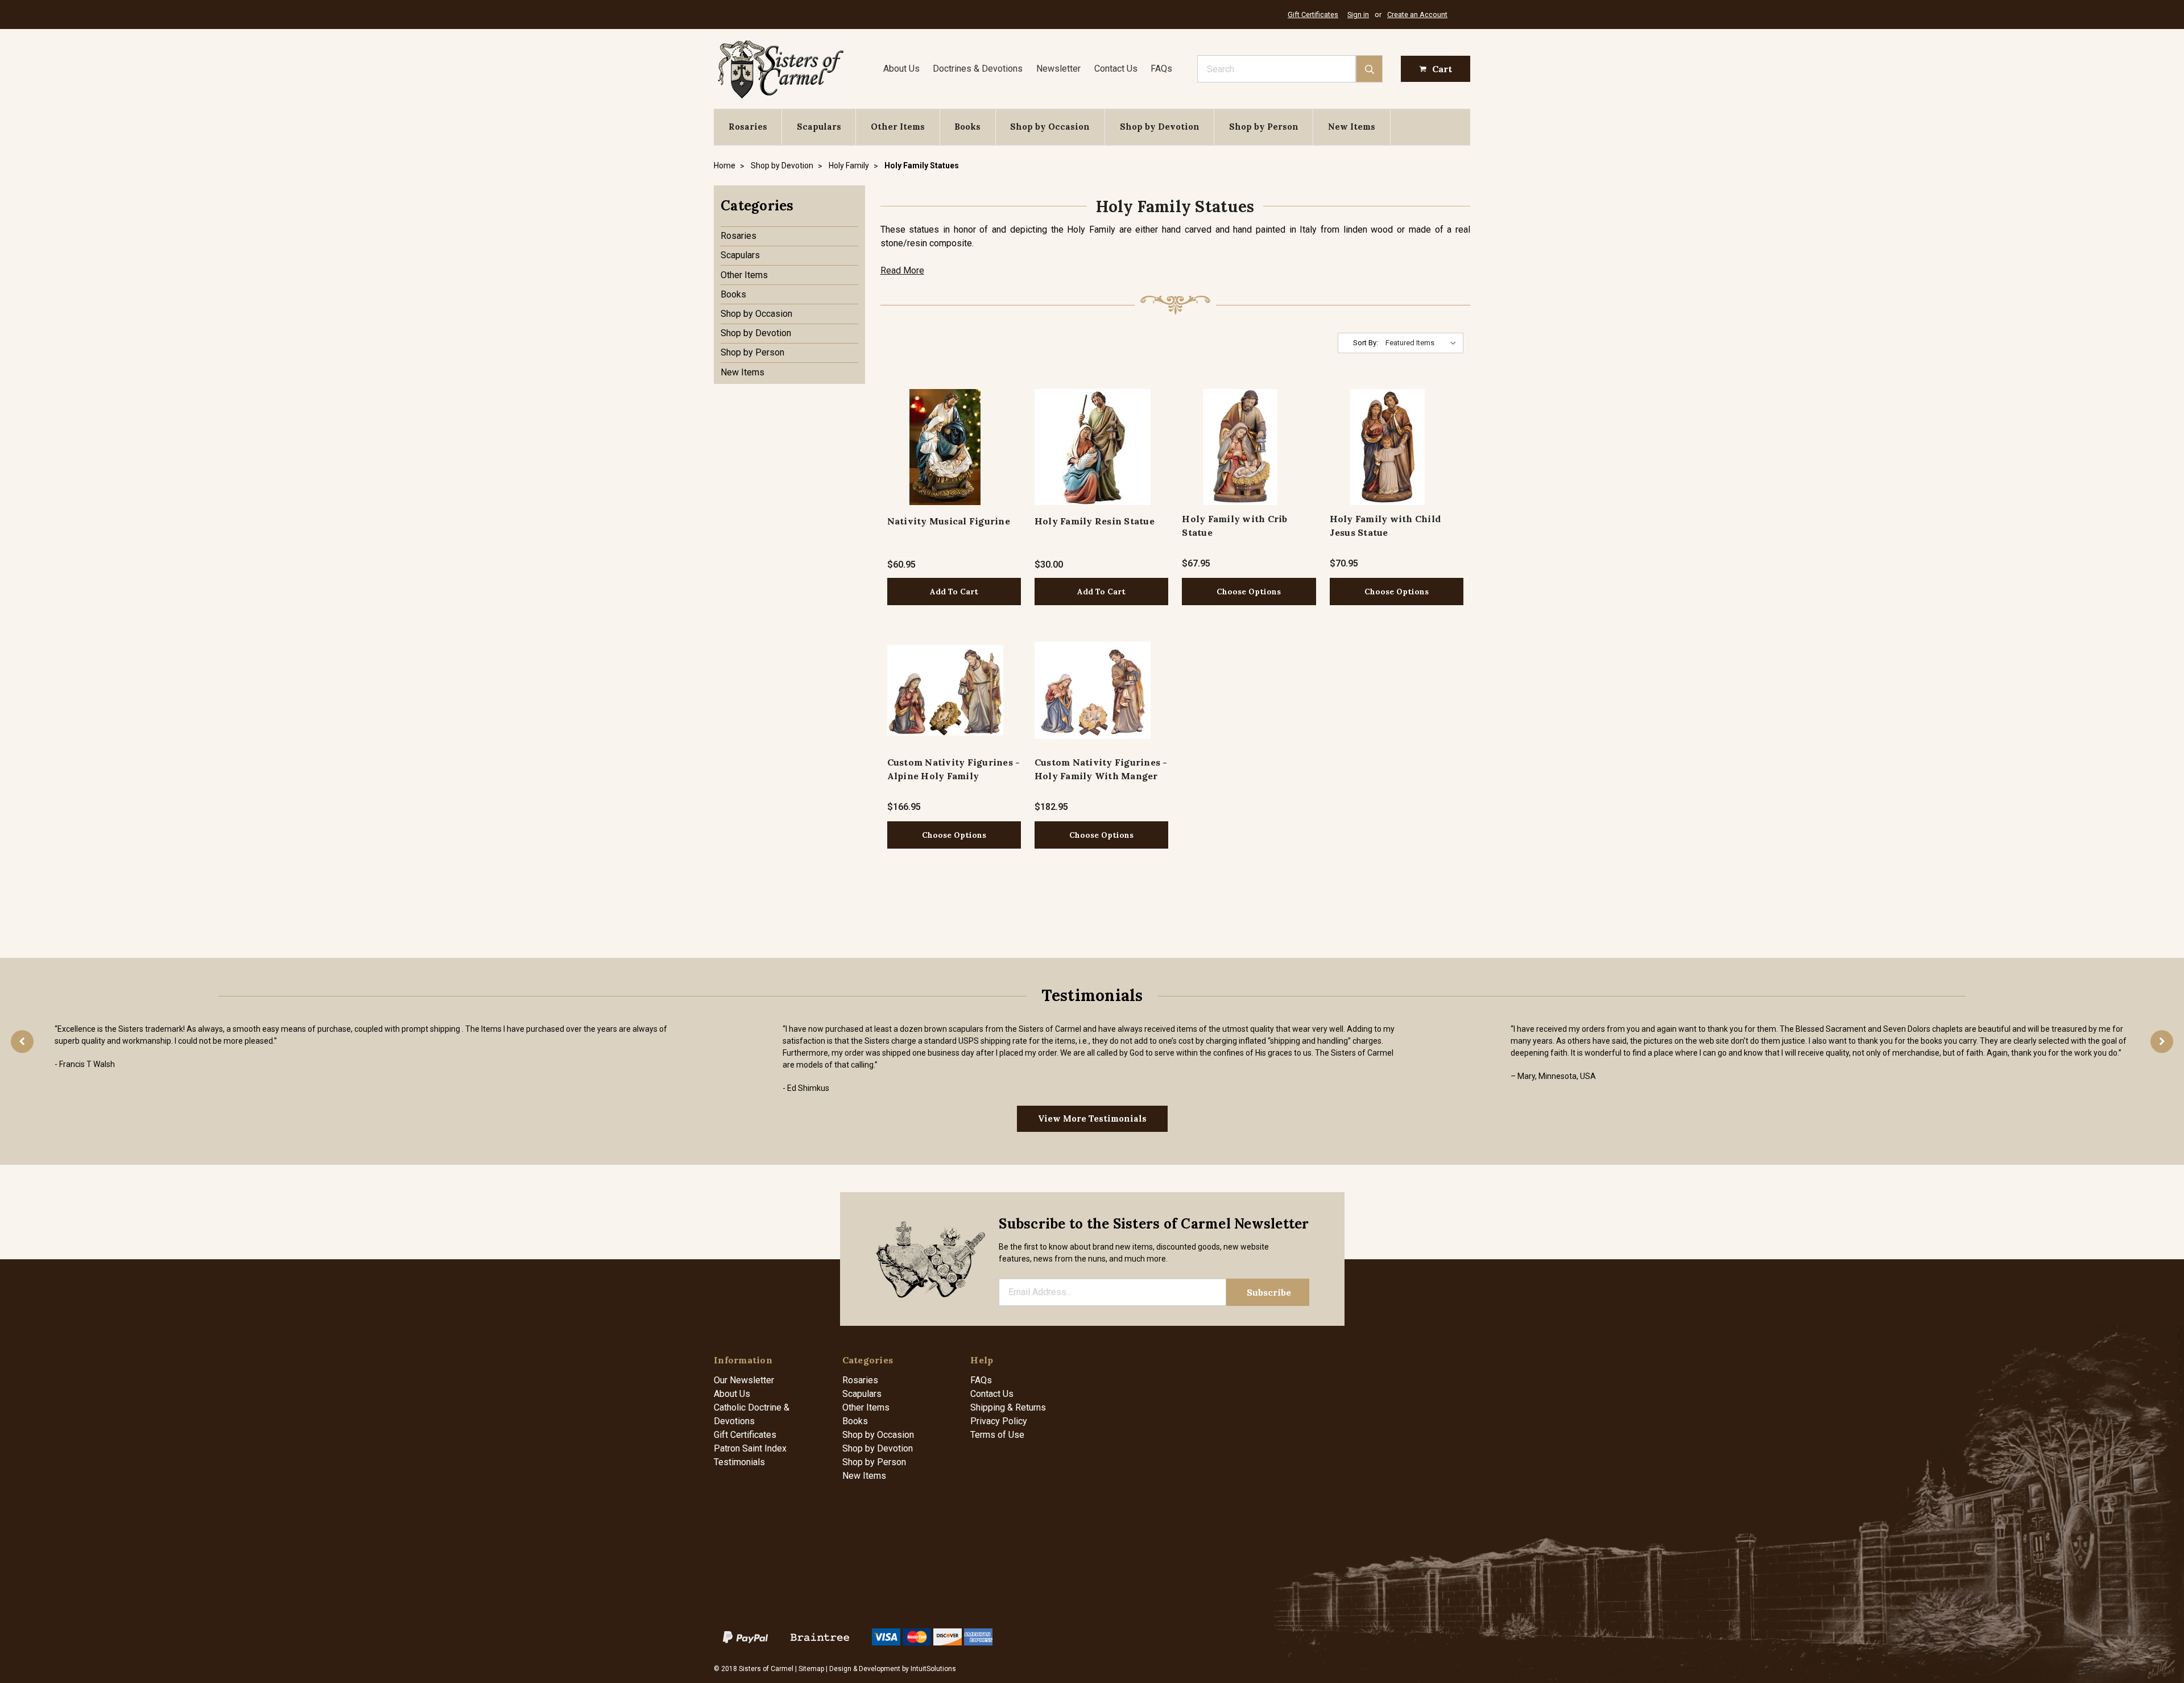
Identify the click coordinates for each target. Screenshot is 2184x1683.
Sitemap (811, 1669)
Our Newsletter (744, 1380)
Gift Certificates (1313, 15)
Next (2162, 1041)
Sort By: (1366, 343)
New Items (1352, 127)
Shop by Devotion (1160, 127)
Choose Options (1249, 592)
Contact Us (1116, 69)
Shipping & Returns (1008, 1407)
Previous (22, 1041)
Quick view (945, 447)
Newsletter (1058, 69)
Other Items (898, 127)
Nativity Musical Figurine (949, 521)
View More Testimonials (1092, 1118)
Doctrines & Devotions (978, 69)
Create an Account (1417, 15)
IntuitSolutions (933, 1669)
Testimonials (739, 1462)
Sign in (1358, 15)
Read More (902, 270)
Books (967, 127)
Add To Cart (954, 592)
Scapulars (819, 127)
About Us (901, 69)
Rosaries (748, 127)
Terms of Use (997, 1435)
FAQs (1161, 69)
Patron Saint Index (750, 1448)
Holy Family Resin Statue (1095, 521)
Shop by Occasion (1050, 127)
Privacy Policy (999, 1421)
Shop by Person (1264, 127)
